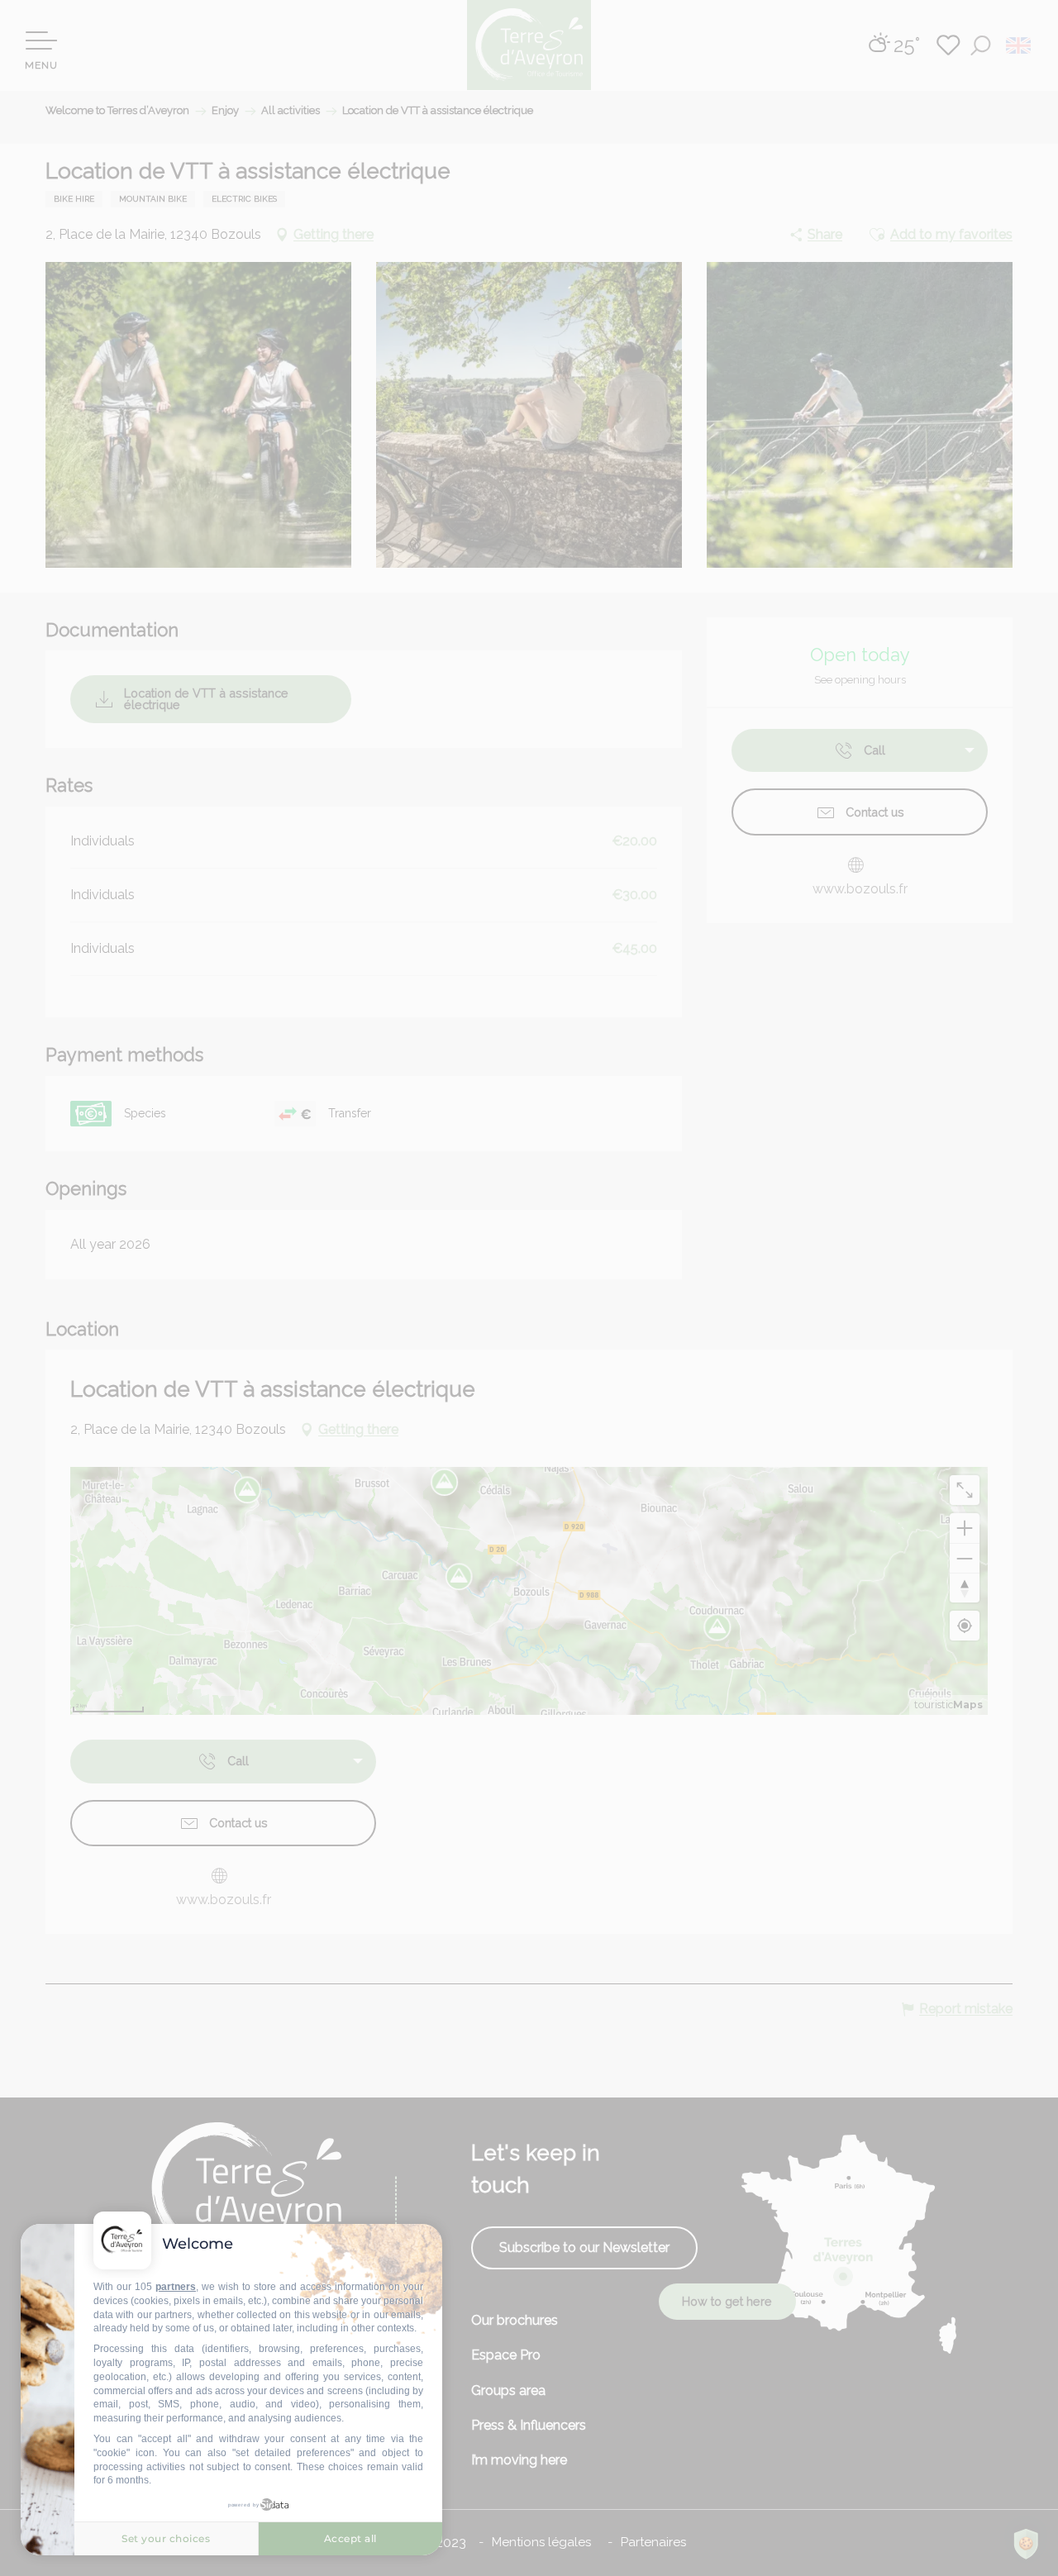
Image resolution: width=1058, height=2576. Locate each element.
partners (176, 2287)
